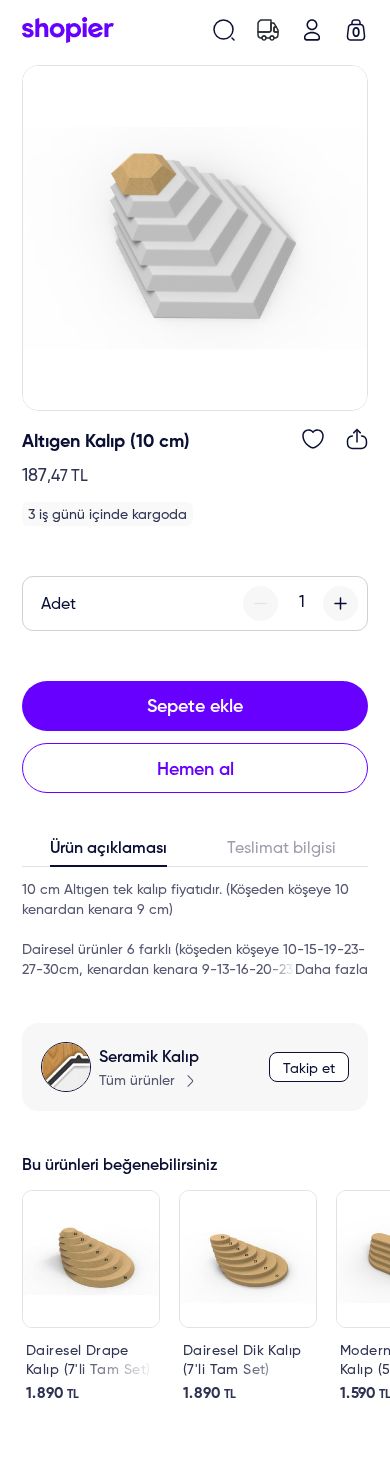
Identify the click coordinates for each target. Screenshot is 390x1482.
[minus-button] (260, 603)
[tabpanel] (195, 930)
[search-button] (224, 30)
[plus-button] (340, 603)
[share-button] (357, 439)
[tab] (108, 853)
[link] (91, 1296)
